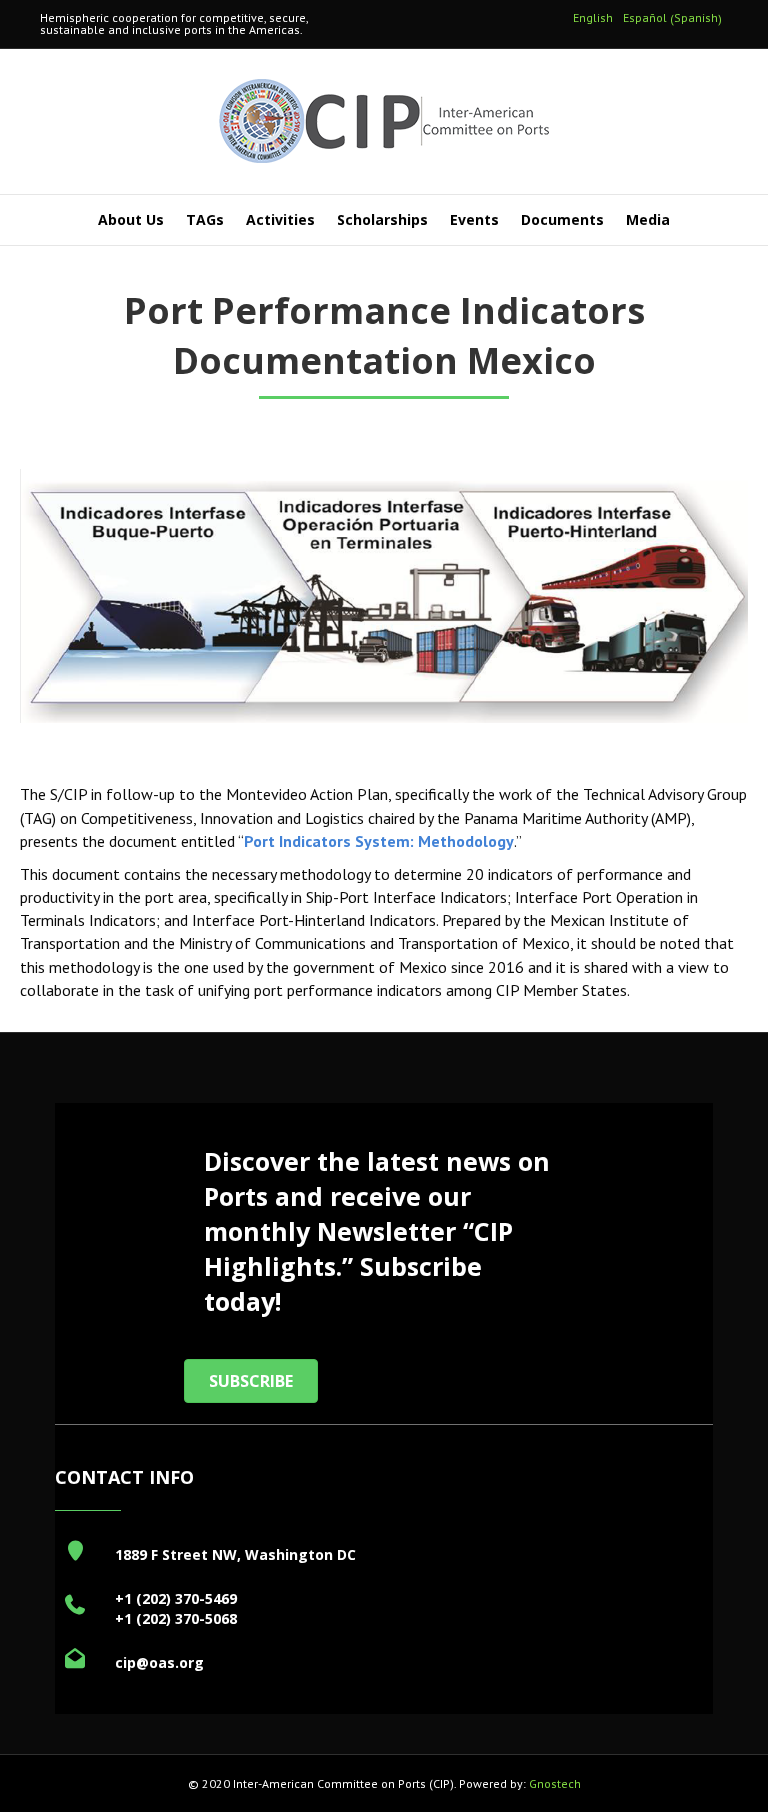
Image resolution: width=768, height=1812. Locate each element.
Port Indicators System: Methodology (379, 841)
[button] (251, 1381)
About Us (131, 219)
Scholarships (382, 219)
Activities (280, 219)
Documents (562, 219)
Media (648, 219)
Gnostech (555, 1783)
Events (474, 219)
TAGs (205, 219)
